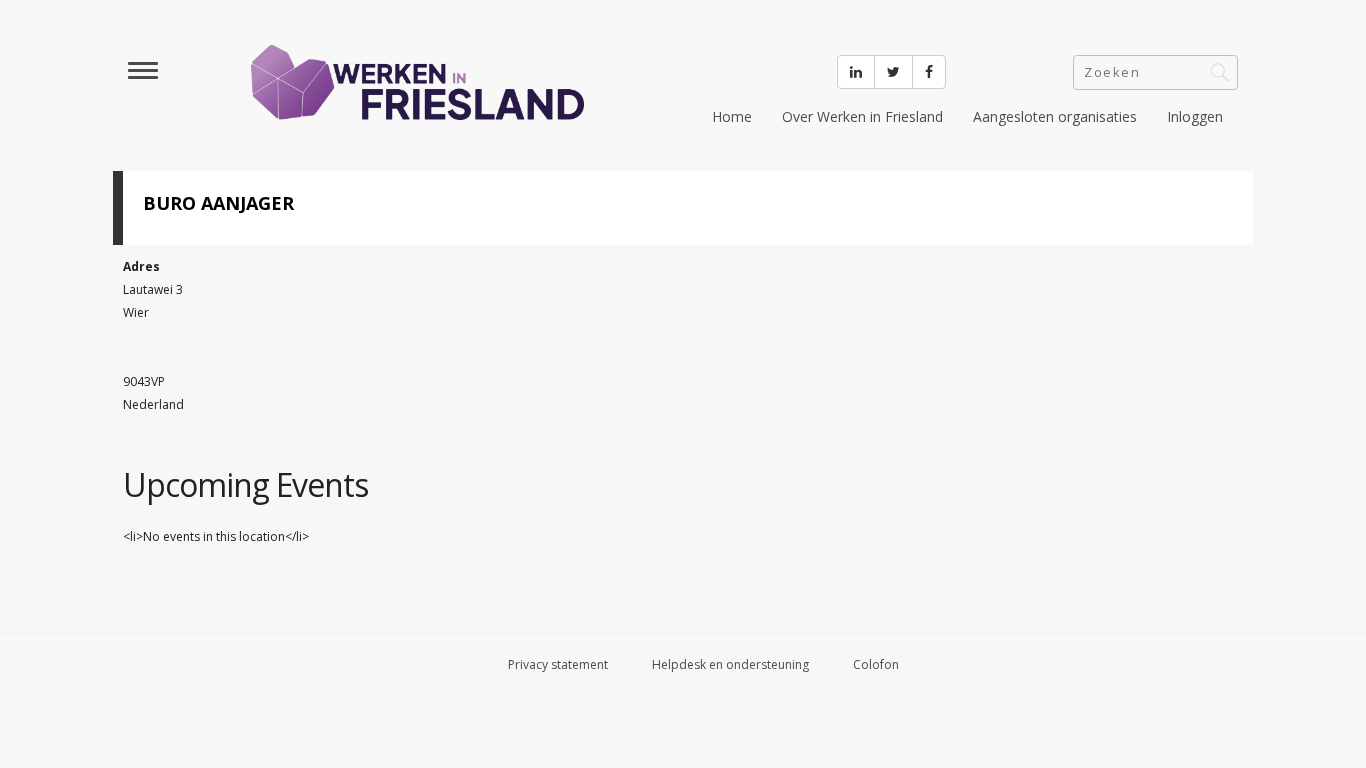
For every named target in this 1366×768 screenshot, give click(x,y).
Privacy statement (558, 664)
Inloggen (1195, 116)
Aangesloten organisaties (1055, 116)
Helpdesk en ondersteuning (730, 664)
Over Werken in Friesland (862, 116)
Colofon (876, 664)
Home (732, 116)
